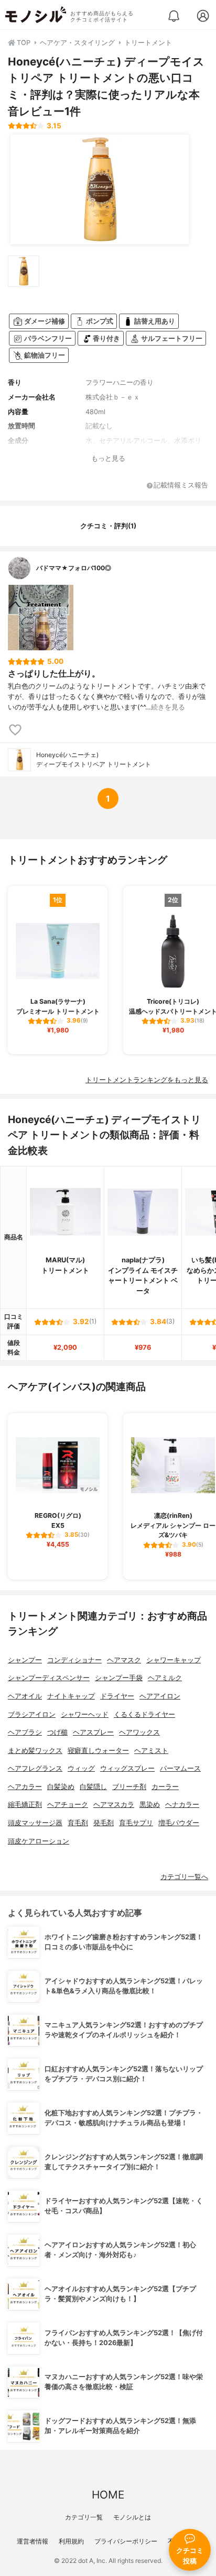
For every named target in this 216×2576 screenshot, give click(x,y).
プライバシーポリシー (126, 2541)
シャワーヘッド (85, 1714)
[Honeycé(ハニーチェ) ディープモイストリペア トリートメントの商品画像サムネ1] (24, 271)
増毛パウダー (179, 1823)
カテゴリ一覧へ (184, 1877)
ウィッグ (81, 1768)
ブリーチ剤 (129, 1787)
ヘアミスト (151, 1751)
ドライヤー (117, 1696)
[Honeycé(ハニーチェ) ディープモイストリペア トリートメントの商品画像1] (100, 190)
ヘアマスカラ (114, 1805)
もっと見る (108, 458)
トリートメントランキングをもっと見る (147, 1080)
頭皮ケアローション (39, 1841)
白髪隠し (93, 1787)
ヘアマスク (124, 1660)
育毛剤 (78, 1823)
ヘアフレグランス (35, 1768)
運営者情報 (33, 2541)
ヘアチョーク (68, 1805)
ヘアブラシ (25, 1732)
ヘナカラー (182, 1805)
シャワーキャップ (174, 1660)
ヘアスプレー (93, 1732)
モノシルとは (132, 2517)
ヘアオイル (25, 1696)
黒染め (150, 1805)
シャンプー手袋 (119, 1678)
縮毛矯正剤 (25, 1805)
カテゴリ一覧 (84, 2517)
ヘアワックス (139, 1732)
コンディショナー (74, 1660)
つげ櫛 (57, 1732)
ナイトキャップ (71, 1696)
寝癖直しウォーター (98, 1751)
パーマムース (180, 1768)
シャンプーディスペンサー (49, 1678)
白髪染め (61, 1787)
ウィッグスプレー (127, 1768)
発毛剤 (104, 1823)
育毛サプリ (136, 1823)
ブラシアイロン (32, 1714)
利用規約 (71, 2541)
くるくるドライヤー (144, 1714)
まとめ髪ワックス (35, 1751)
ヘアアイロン (160, 1696)
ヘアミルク (165, 1678)
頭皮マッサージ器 (35, 1823)
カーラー (165, 1787)
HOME (108, 2495)
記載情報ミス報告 (181, 486)
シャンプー (25, 1660)
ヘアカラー (25, 1787)
